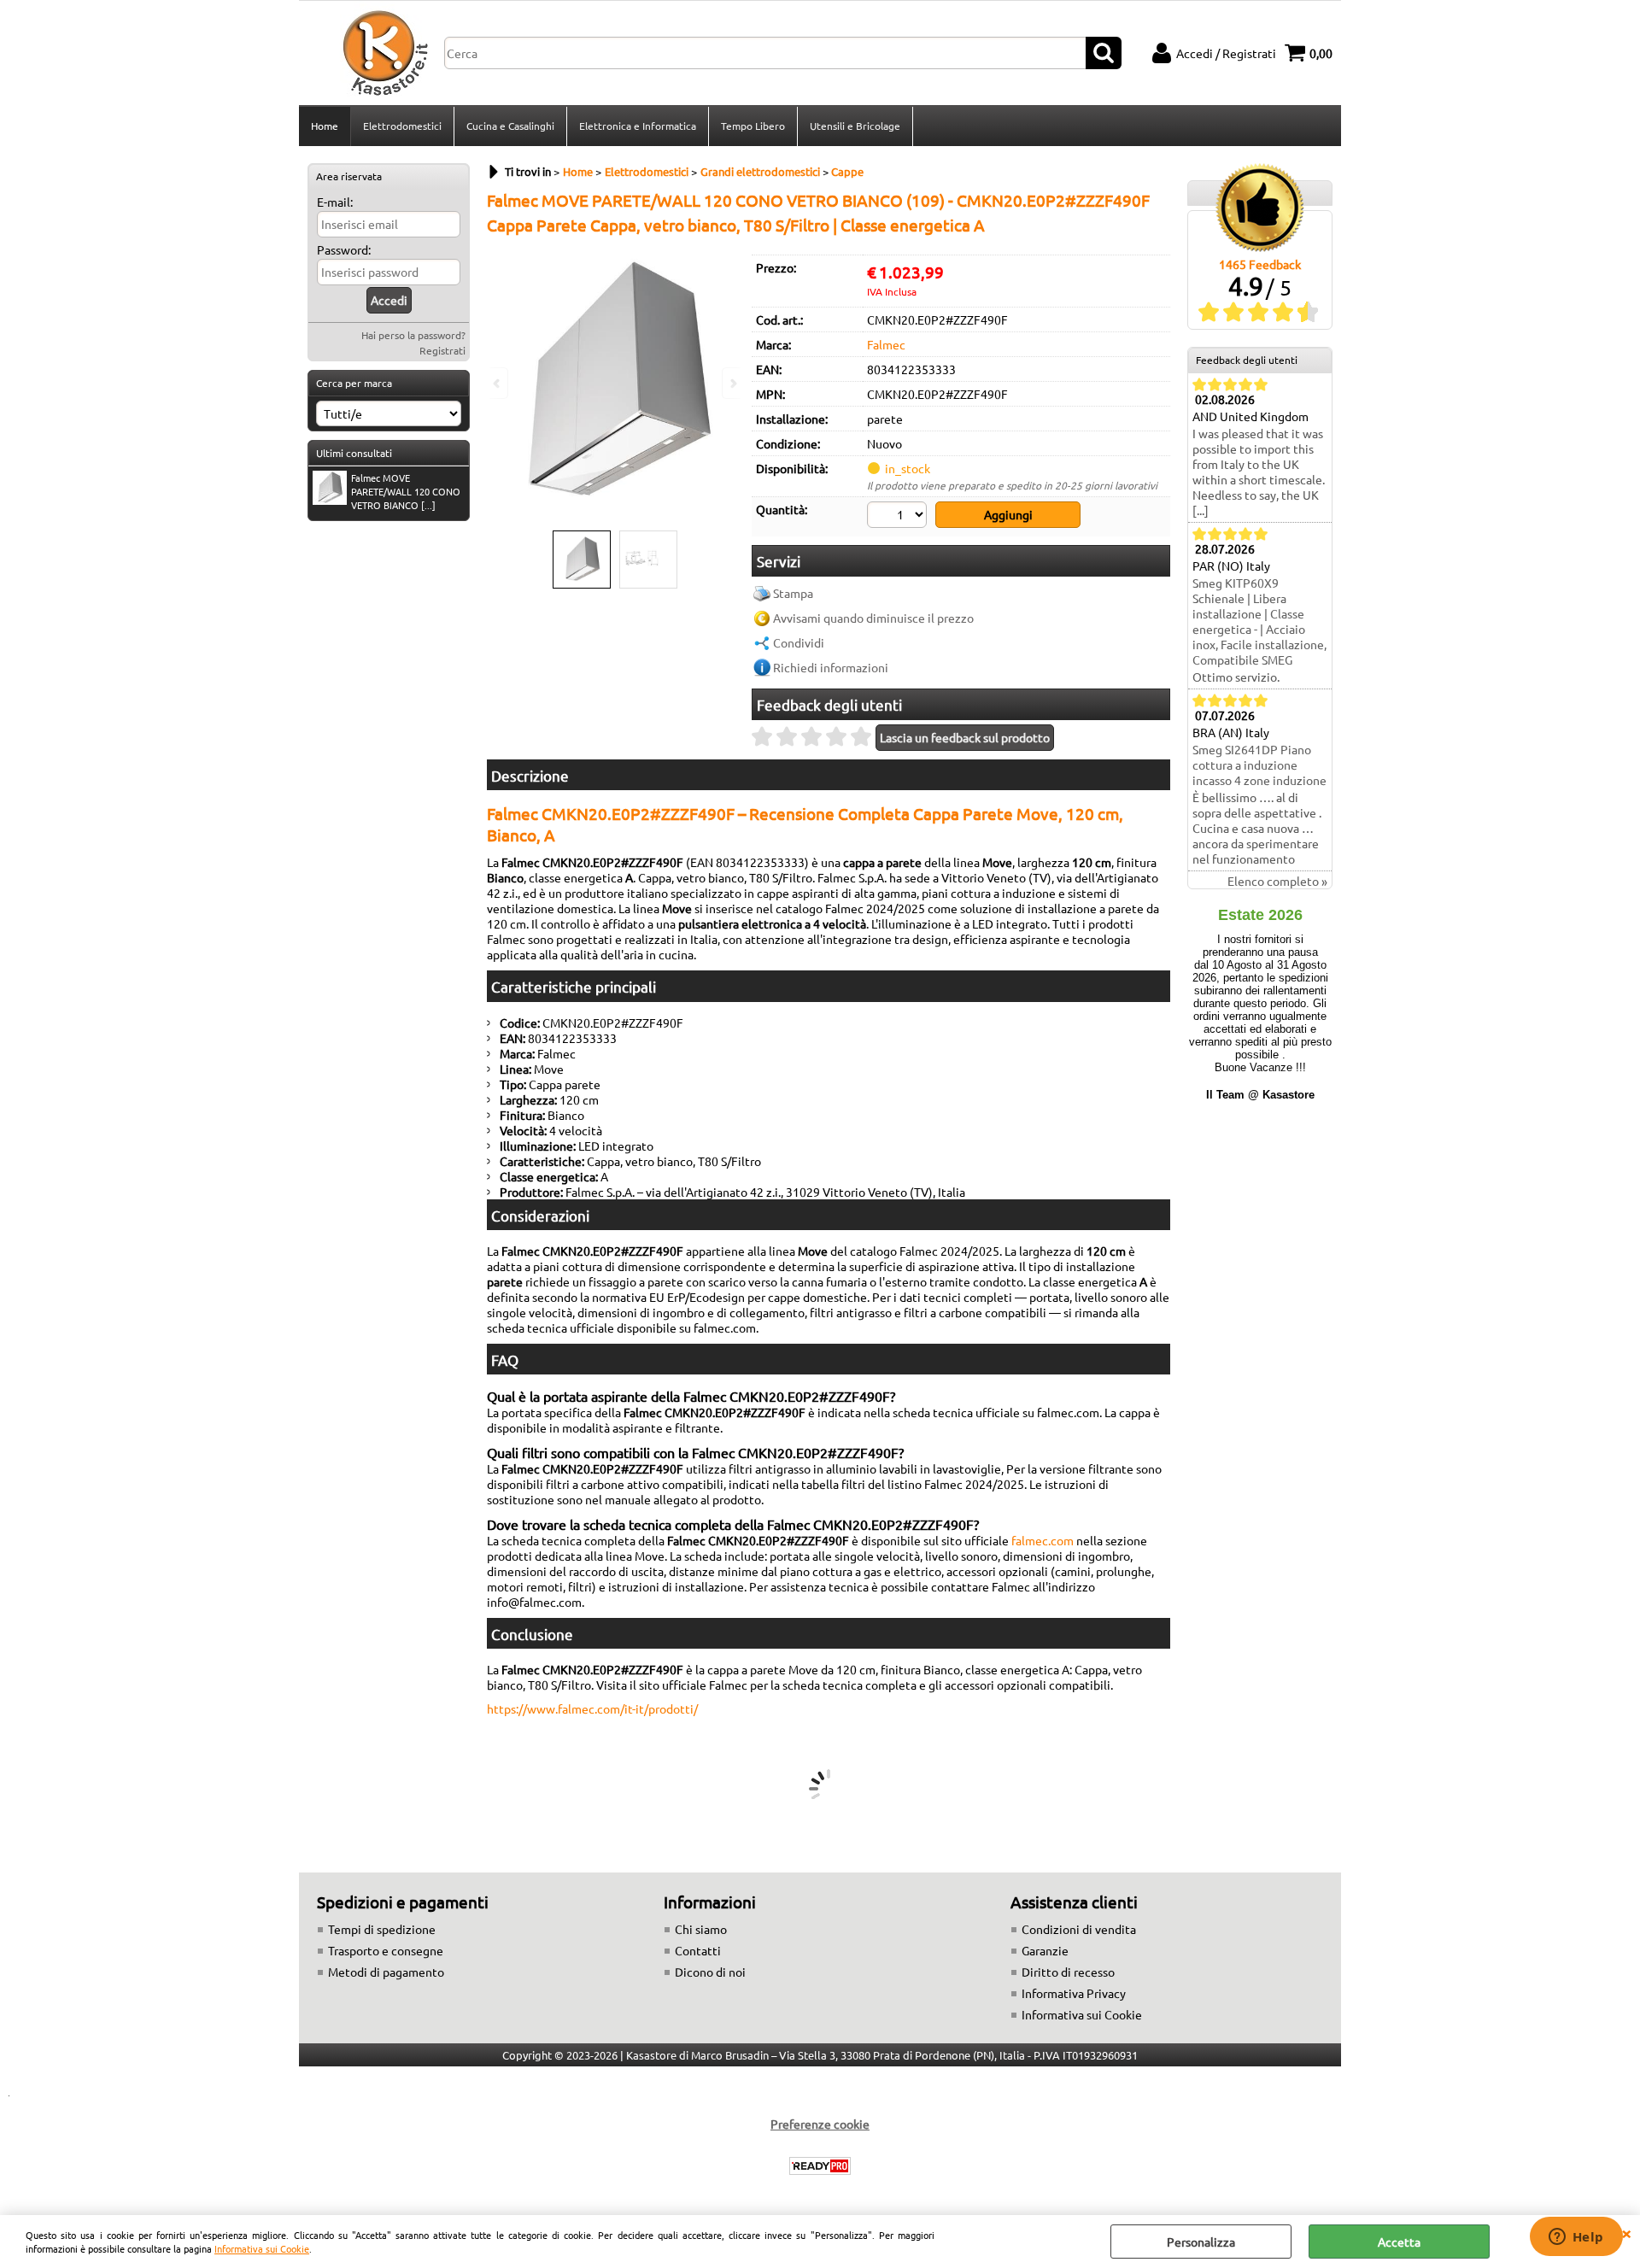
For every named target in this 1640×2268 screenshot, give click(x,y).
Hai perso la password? (413, 335)
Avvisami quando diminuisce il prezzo (873, 618)
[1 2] (899, 517)
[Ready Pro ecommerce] (820, 2166)
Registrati (442, 350)
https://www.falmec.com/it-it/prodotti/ (592, 1708)
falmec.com (1043, 1540)
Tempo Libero (753, 126)
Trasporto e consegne (386, 1950)
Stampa (793, 593)
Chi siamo (701, 1929)
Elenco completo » (1277, 881)
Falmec (886, 344)
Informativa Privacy (1074, 1993)
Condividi (799, 642)
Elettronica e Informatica (638, 126)
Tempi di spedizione (382, 1929)
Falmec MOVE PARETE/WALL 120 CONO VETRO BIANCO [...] (406, 491)
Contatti (698, 1950)
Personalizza (1201, 2242)
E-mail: (335, 202)
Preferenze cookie (820, 2124)
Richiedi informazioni (831, 667)
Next (732, 383)
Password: (344, 249)
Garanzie (1045, 1950)
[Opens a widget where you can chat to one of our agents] (1576, 2238)
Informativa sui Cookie (262, 2248)
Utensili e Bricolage (855, 126)
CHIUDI (1626, 2232)
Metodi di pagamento (386, 1972)
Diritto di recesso (1068, 1972)
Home (325, 126)
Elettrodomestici (402, 126)
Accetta (1399, 2242)
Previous (498, 383)
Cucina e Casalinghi (510, 126)
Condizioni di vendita (1079, 1929)
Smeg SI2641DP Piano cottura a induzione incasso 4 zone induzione (1259, 765)
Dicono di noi (710, 1972)
